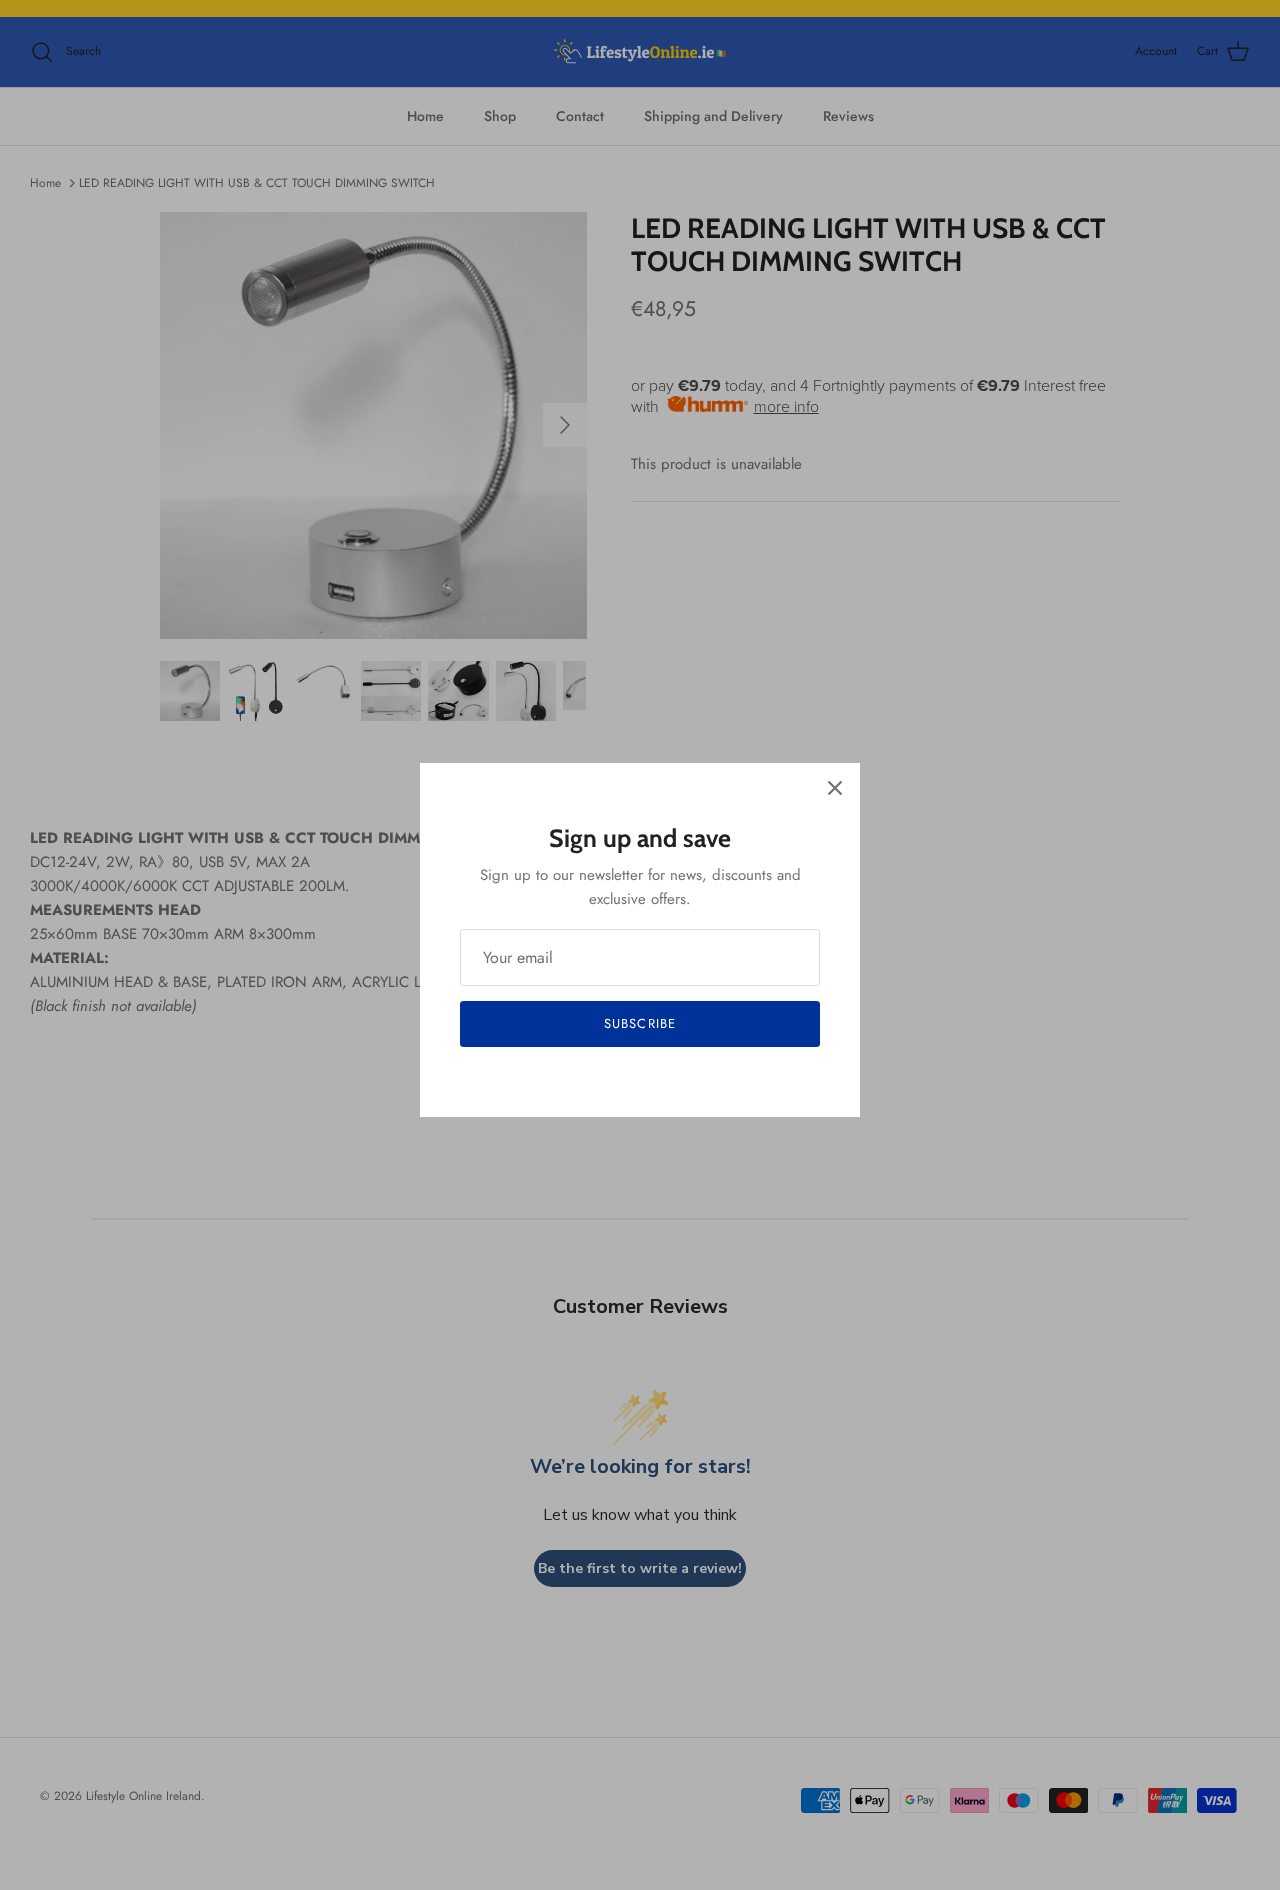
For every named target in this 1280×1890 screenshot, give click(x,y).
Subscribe (639, 1023)
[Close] (835, 788)
